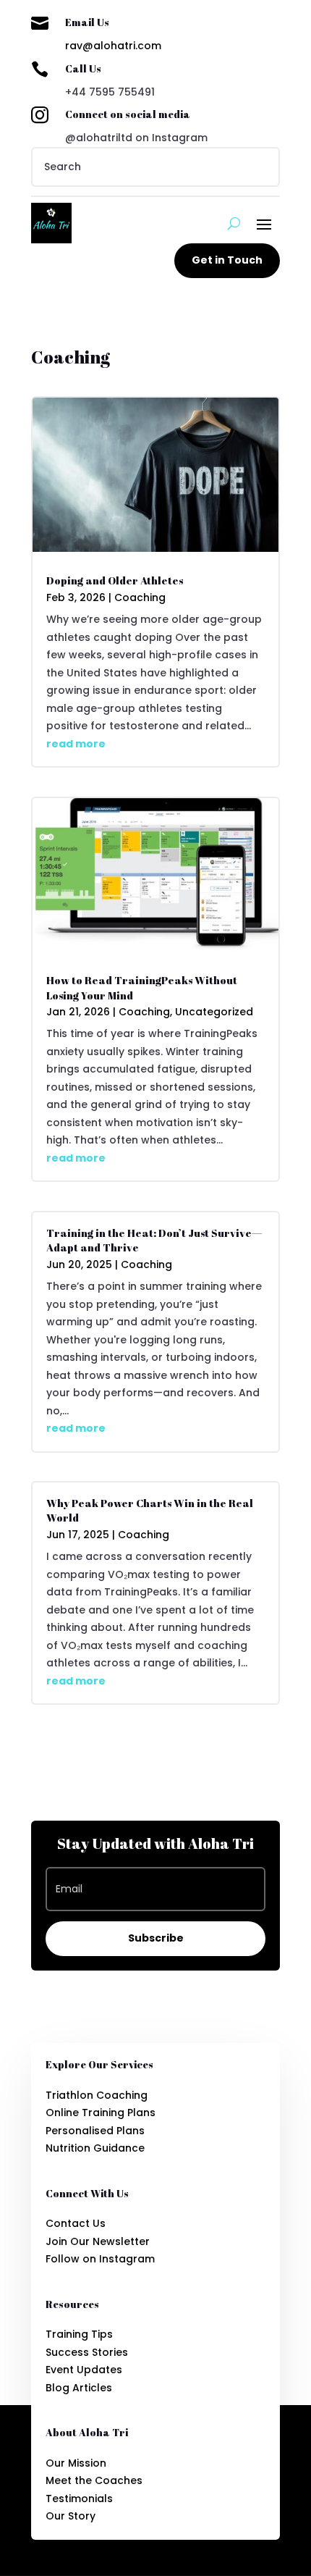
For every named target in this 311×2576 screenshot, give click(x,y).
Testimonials (79, 2499)
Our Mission (76, 2463)
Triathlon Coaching (97, 2095)
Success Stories (87, 2352)
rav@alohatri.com (113, 46)
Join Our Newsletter (98, 2241)
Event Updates (84, 2370)
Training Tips (79, 2334)
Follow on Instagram (100, 2259)
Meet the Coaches (94, 2480)
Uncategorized (214, 1012)
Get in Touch (227, 260)
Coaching (140, 597)
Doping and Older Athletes (115, 580)
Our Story (71, 2516)
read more (76, 744)
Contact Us (76, 2223)
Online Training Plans (101, 2113)
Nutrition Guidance (95, 2148)
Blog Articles (79, 2388)
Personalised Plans (95, 2131)
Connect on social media (128, 114)
